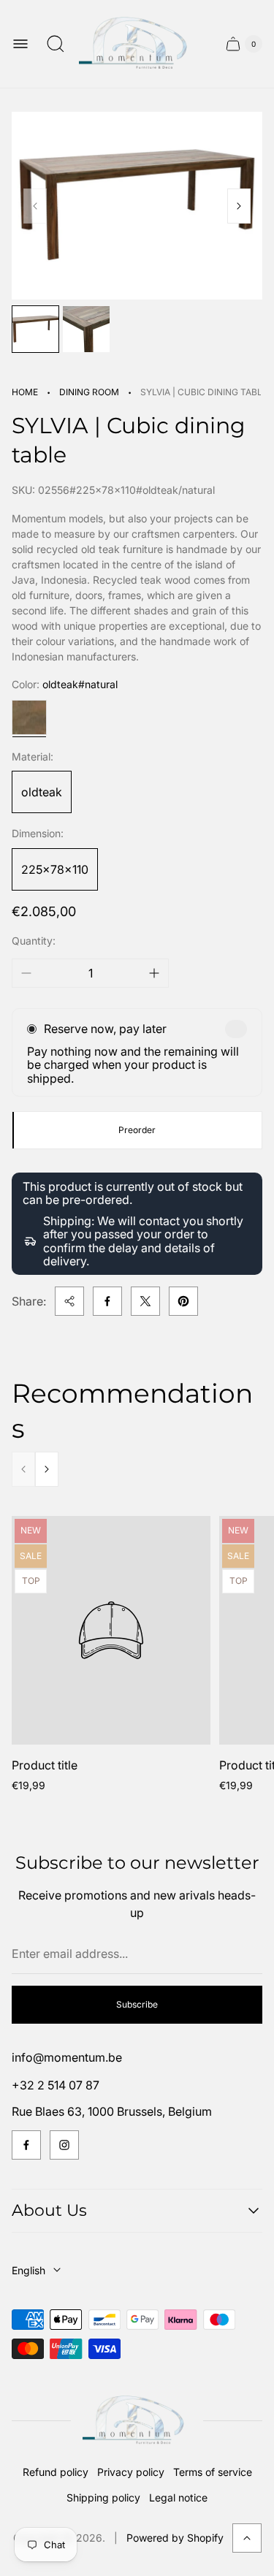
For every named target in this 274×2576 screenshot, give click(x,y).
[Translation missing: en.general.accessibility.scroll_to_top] (247, 2538)
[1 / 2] (35, 329)
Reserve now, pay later (105, 1029)
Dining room (89, 392)
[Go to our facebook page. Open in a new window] (26, 2145)
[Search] (56, 44)
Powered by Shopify (175, 2538)
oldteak (42, 792)
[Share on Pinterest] (183, 1301)
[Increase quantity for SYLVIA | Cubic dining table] (154, 973)
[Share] (69, 1301)
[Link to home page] (137, 2421)
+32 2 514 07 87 (56, 2085)
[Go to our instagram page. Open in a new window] (64, 2145)
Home (25, 392)
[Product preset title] (111, 1630)
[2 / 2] (86, 329)
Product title (45, 1765)
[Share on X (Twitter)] (145, 1301)
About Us (49, 2210)
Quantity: (34, 941)
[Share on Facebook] (107, 1301)
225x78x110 (55, 869)
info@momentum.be (67, 2057)
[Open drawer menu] (20, 44)
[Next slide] (239, 206)
